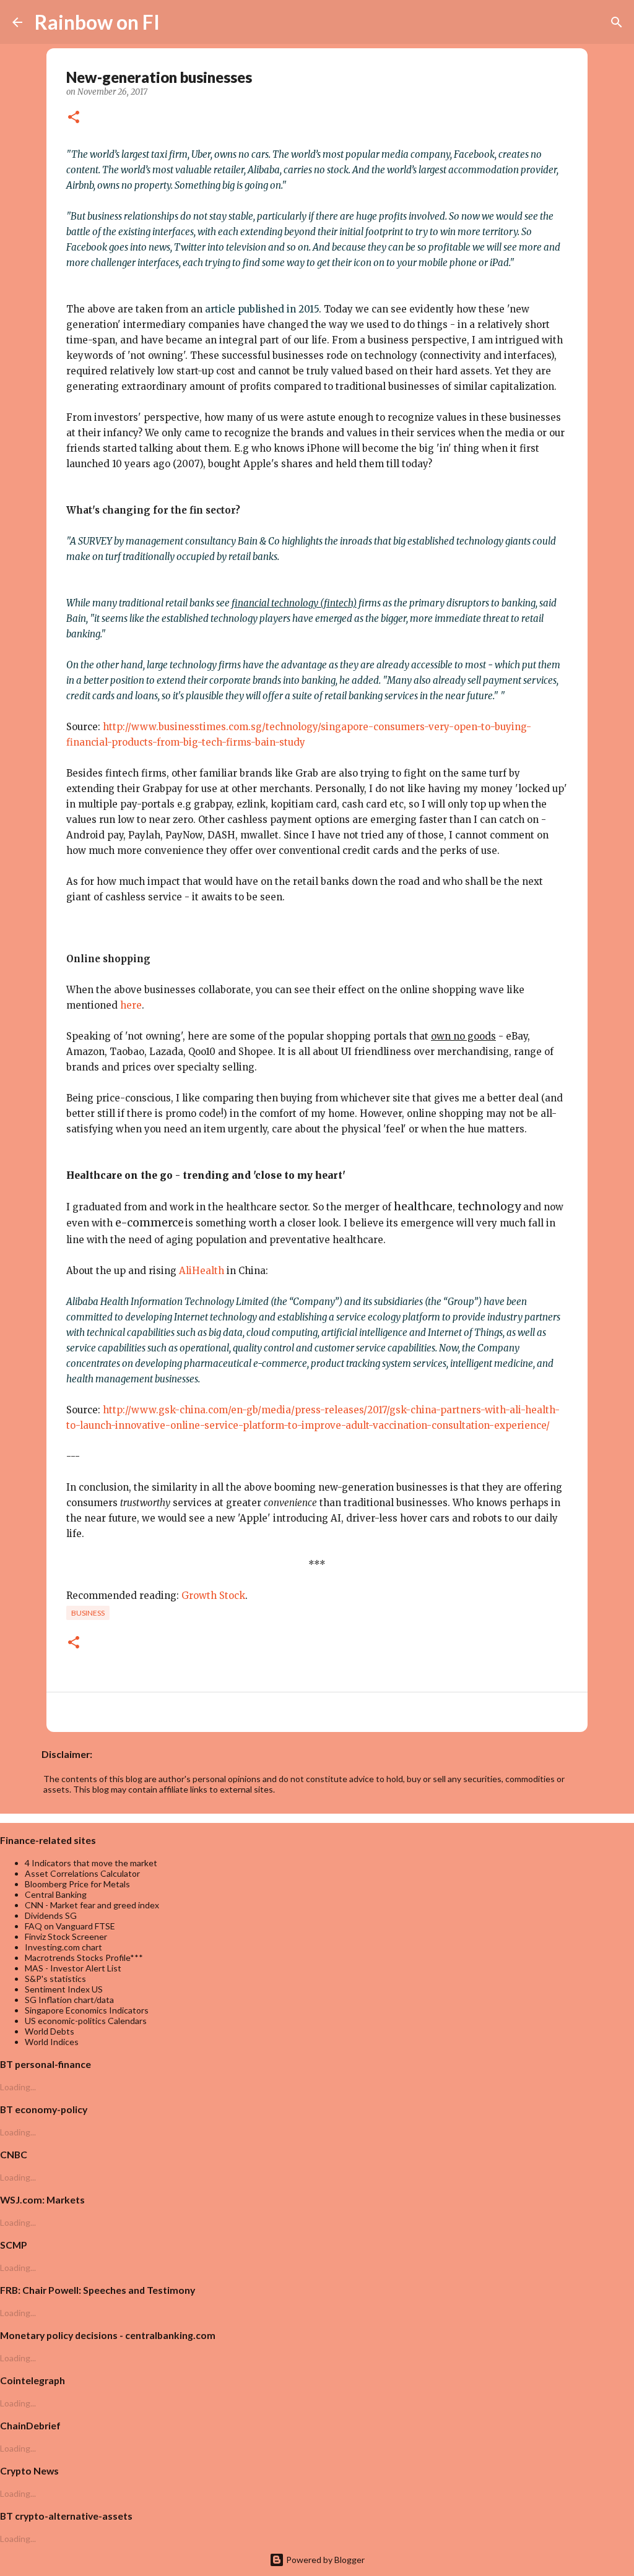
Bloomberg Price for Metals (77, 1884)
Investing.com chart (63, 1947)
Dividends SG (51, 1915)
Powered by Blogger (324, 2560)
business (88, 1613)
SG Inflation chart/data (69, 2000)
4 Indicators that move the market (91, 1863)
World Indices (52, 2042)
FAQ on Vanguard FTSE (70, 1926)
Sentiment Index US (64, 1989)
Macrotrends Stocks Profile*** (84, 1958)
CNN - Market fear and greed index (92, 1905)
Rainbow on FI (97, 22)
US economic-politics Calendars (86, 2021)
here (131, 1005)
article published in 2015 (262, 309)
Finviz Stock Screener (66, 1936)
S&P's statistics (55, 1979)
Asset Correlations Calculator (82, 1873)
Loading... (18, 2087)
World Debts (50, 2031)
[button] (74, 118)
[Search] (177, 22)
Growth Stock (213, 1596)
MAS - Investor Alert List (73, 1968)
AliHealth (202, 1271)
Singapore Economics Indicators (87, 2010)
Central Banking (56, 1894)
